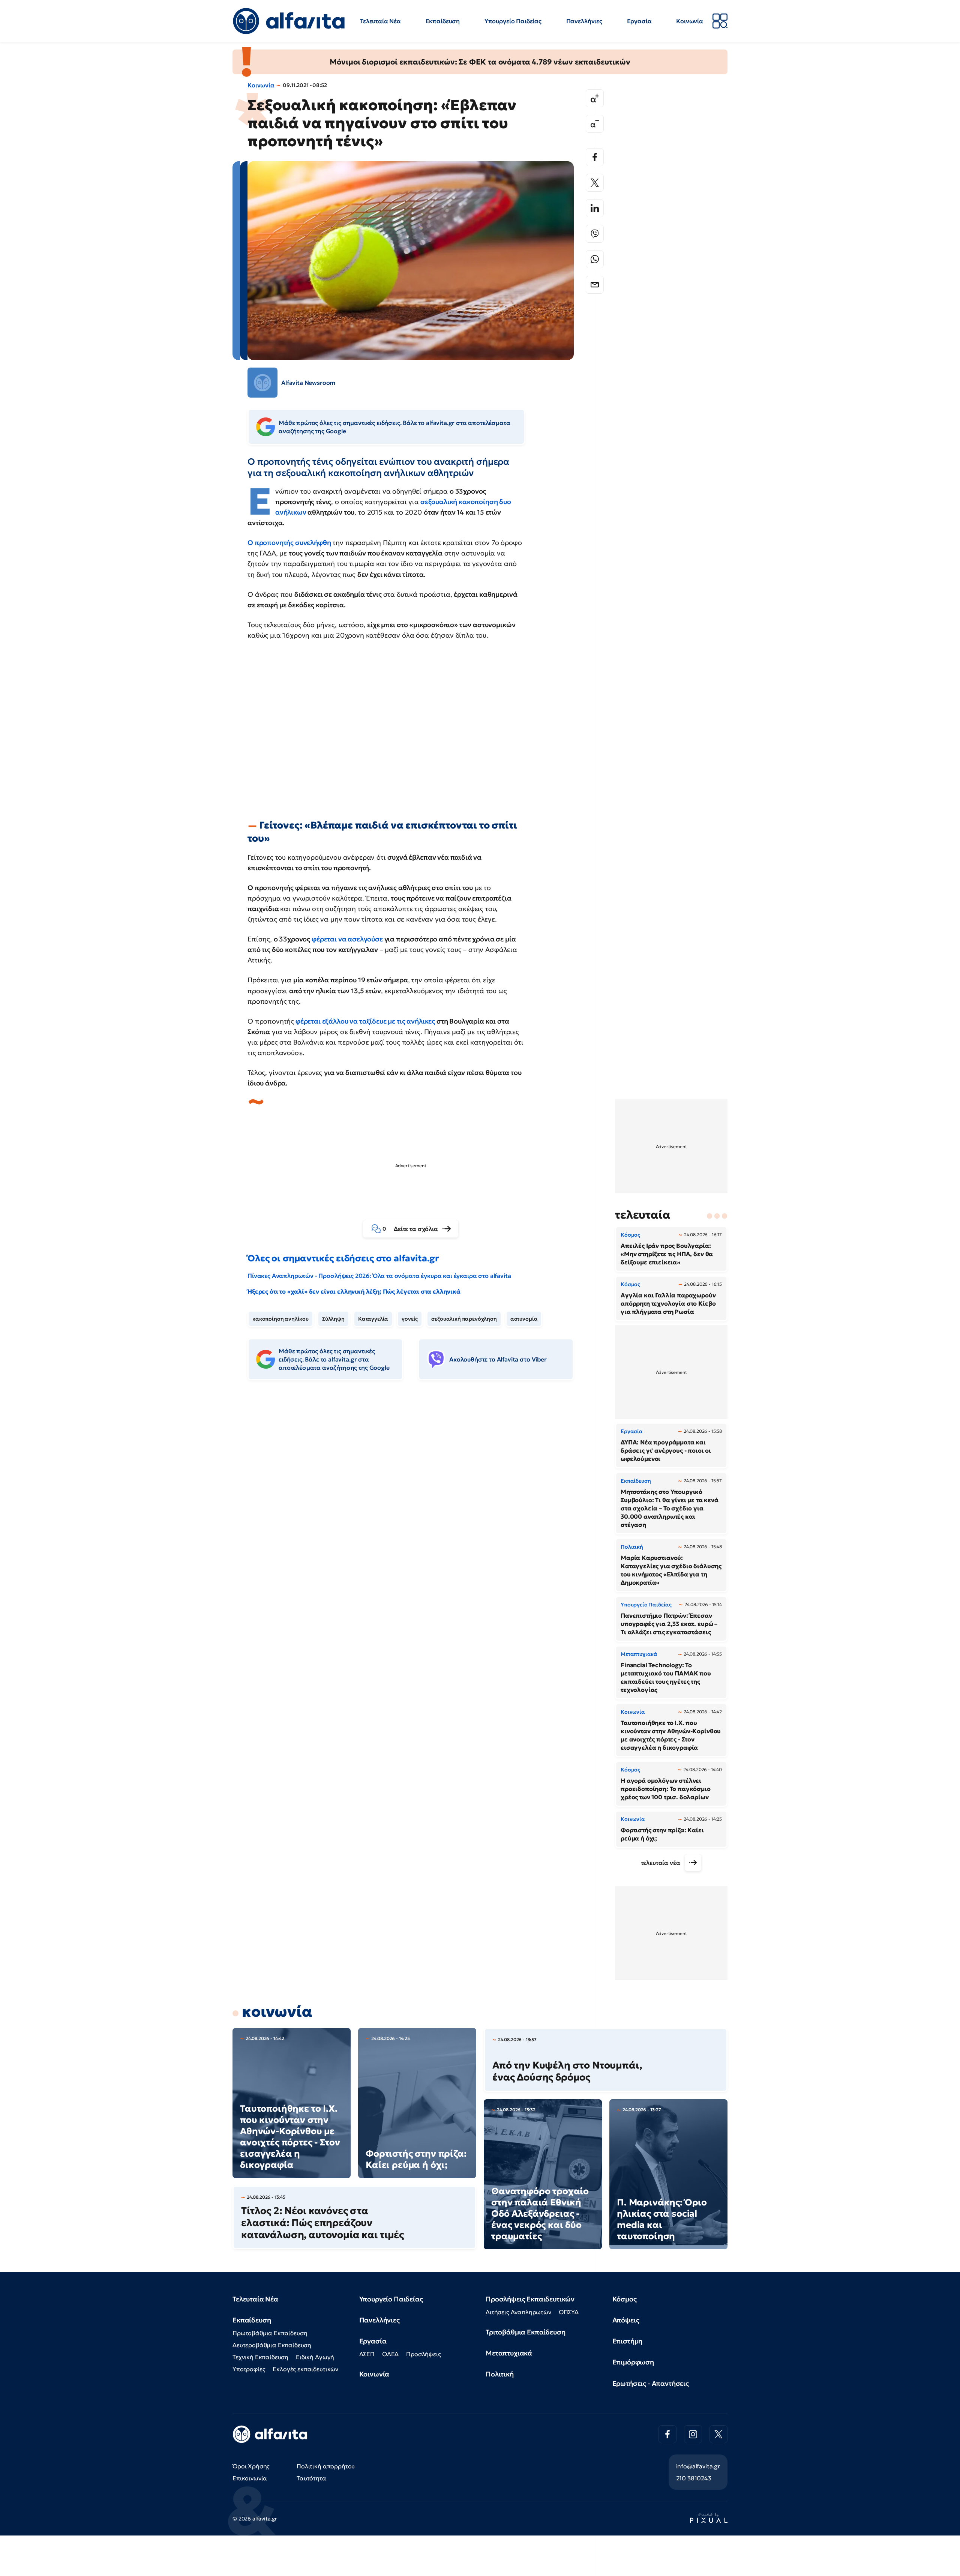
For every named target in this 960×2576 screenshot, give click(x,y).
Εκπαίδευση (443, 21)
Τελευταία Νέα (380, 21)
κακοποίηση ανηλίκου (280, 1319)
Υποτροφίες (249, 2369)
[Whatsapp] (595, 259)
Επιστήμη (628, 2341)
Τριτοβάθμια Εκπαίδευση (525, 2332)
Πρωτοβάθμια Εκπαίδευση (270, 2333)
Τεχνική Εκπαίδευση (260, 2357)
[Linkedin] (595, 208)
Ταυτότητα (311, 2478)
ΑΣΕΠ (367, 2354)
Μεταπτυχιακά (509, 2353)
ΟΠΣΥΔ (569, 2312)
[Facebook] (595, 157)
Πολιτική (500, 2374)
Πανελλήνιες (584, 21)
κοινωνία (277, 2012)
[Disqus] (416, 1501)
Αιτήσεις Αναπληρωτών (518, 2312)
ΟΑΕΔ (390, 2354)
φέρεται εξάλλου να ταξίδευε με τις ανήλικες (365, 1021)
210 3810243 (694, 2478)
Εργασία (639, 21)
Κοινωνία (690, 21)
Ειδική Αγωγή (315, 2357)
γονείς (410, 1319)
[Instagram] (693, 2434)
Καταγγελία (373, 1319)
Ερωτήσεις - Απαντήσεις (651, 2383)
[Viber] (595, 234)
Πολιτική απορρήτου (326, 2466)
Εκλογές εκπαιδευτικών (305, 2369)
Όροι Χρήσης (251, 2466)
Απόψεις (626, 2320)
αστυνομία (524, 1319)
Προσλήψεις (423, 2354)
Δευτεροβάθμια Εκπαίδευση (272, 2345)
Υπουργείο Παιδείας (513, 21)
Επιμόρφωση (633, 2362)
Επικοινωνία (250, 2478)
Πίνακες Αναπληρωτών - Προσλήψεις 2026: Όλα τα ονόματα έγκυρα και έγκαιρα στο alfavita (379, 1276)
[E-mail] (595, 285)
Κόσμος (625, 2299)
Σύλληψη (333, 1319)
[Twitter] (595, 183)
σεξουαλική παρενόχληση (464, 1319)
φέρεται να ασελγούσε (347, 939)
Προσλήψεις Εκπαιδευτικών (530, 2299)
